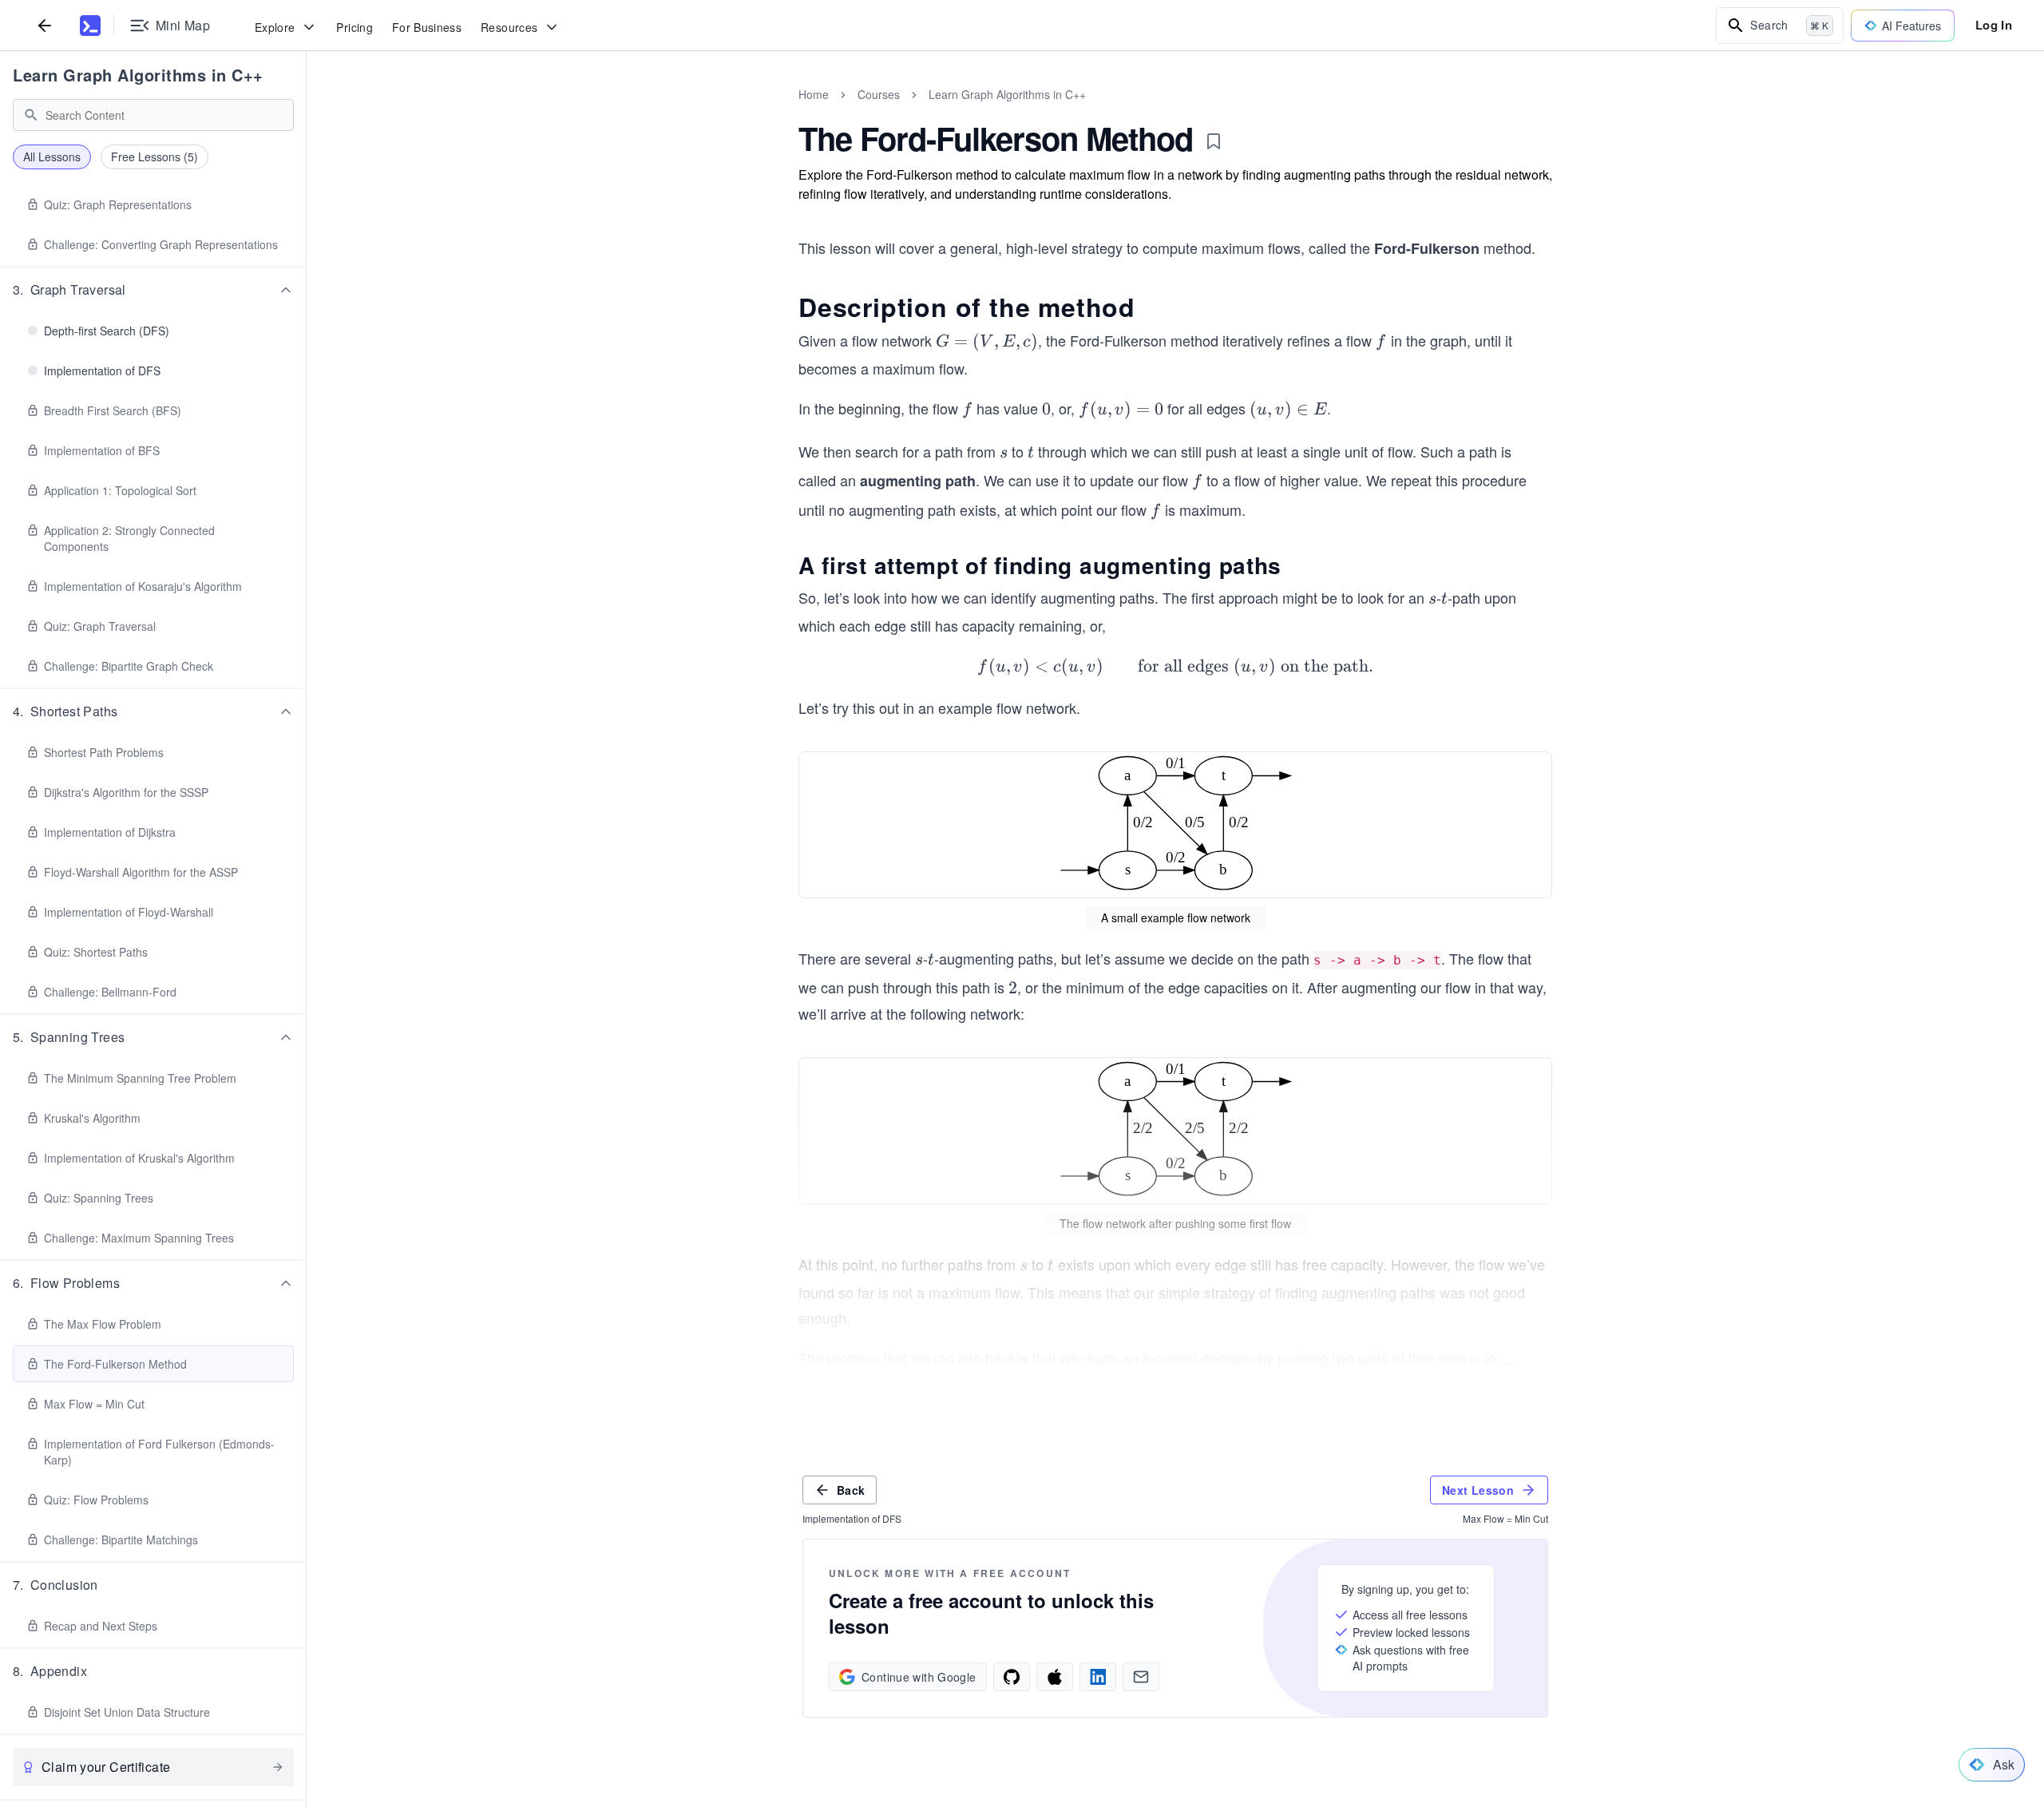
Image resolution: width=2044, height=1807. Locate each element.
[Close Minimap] (307, 112)
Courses (879, 94)
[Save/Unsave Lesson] (1214, 141)
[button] (153, 290)
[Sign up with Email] (1141, 1677)
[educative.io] (90, 26)
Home (814, 94)
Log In (1994, 25)
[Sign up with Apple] (1055, 1677)
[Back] (45, 25)
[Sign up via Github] (1012, 1677)
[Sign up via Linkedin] (1098, 1677)
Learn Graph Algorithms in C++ (138, 75)
